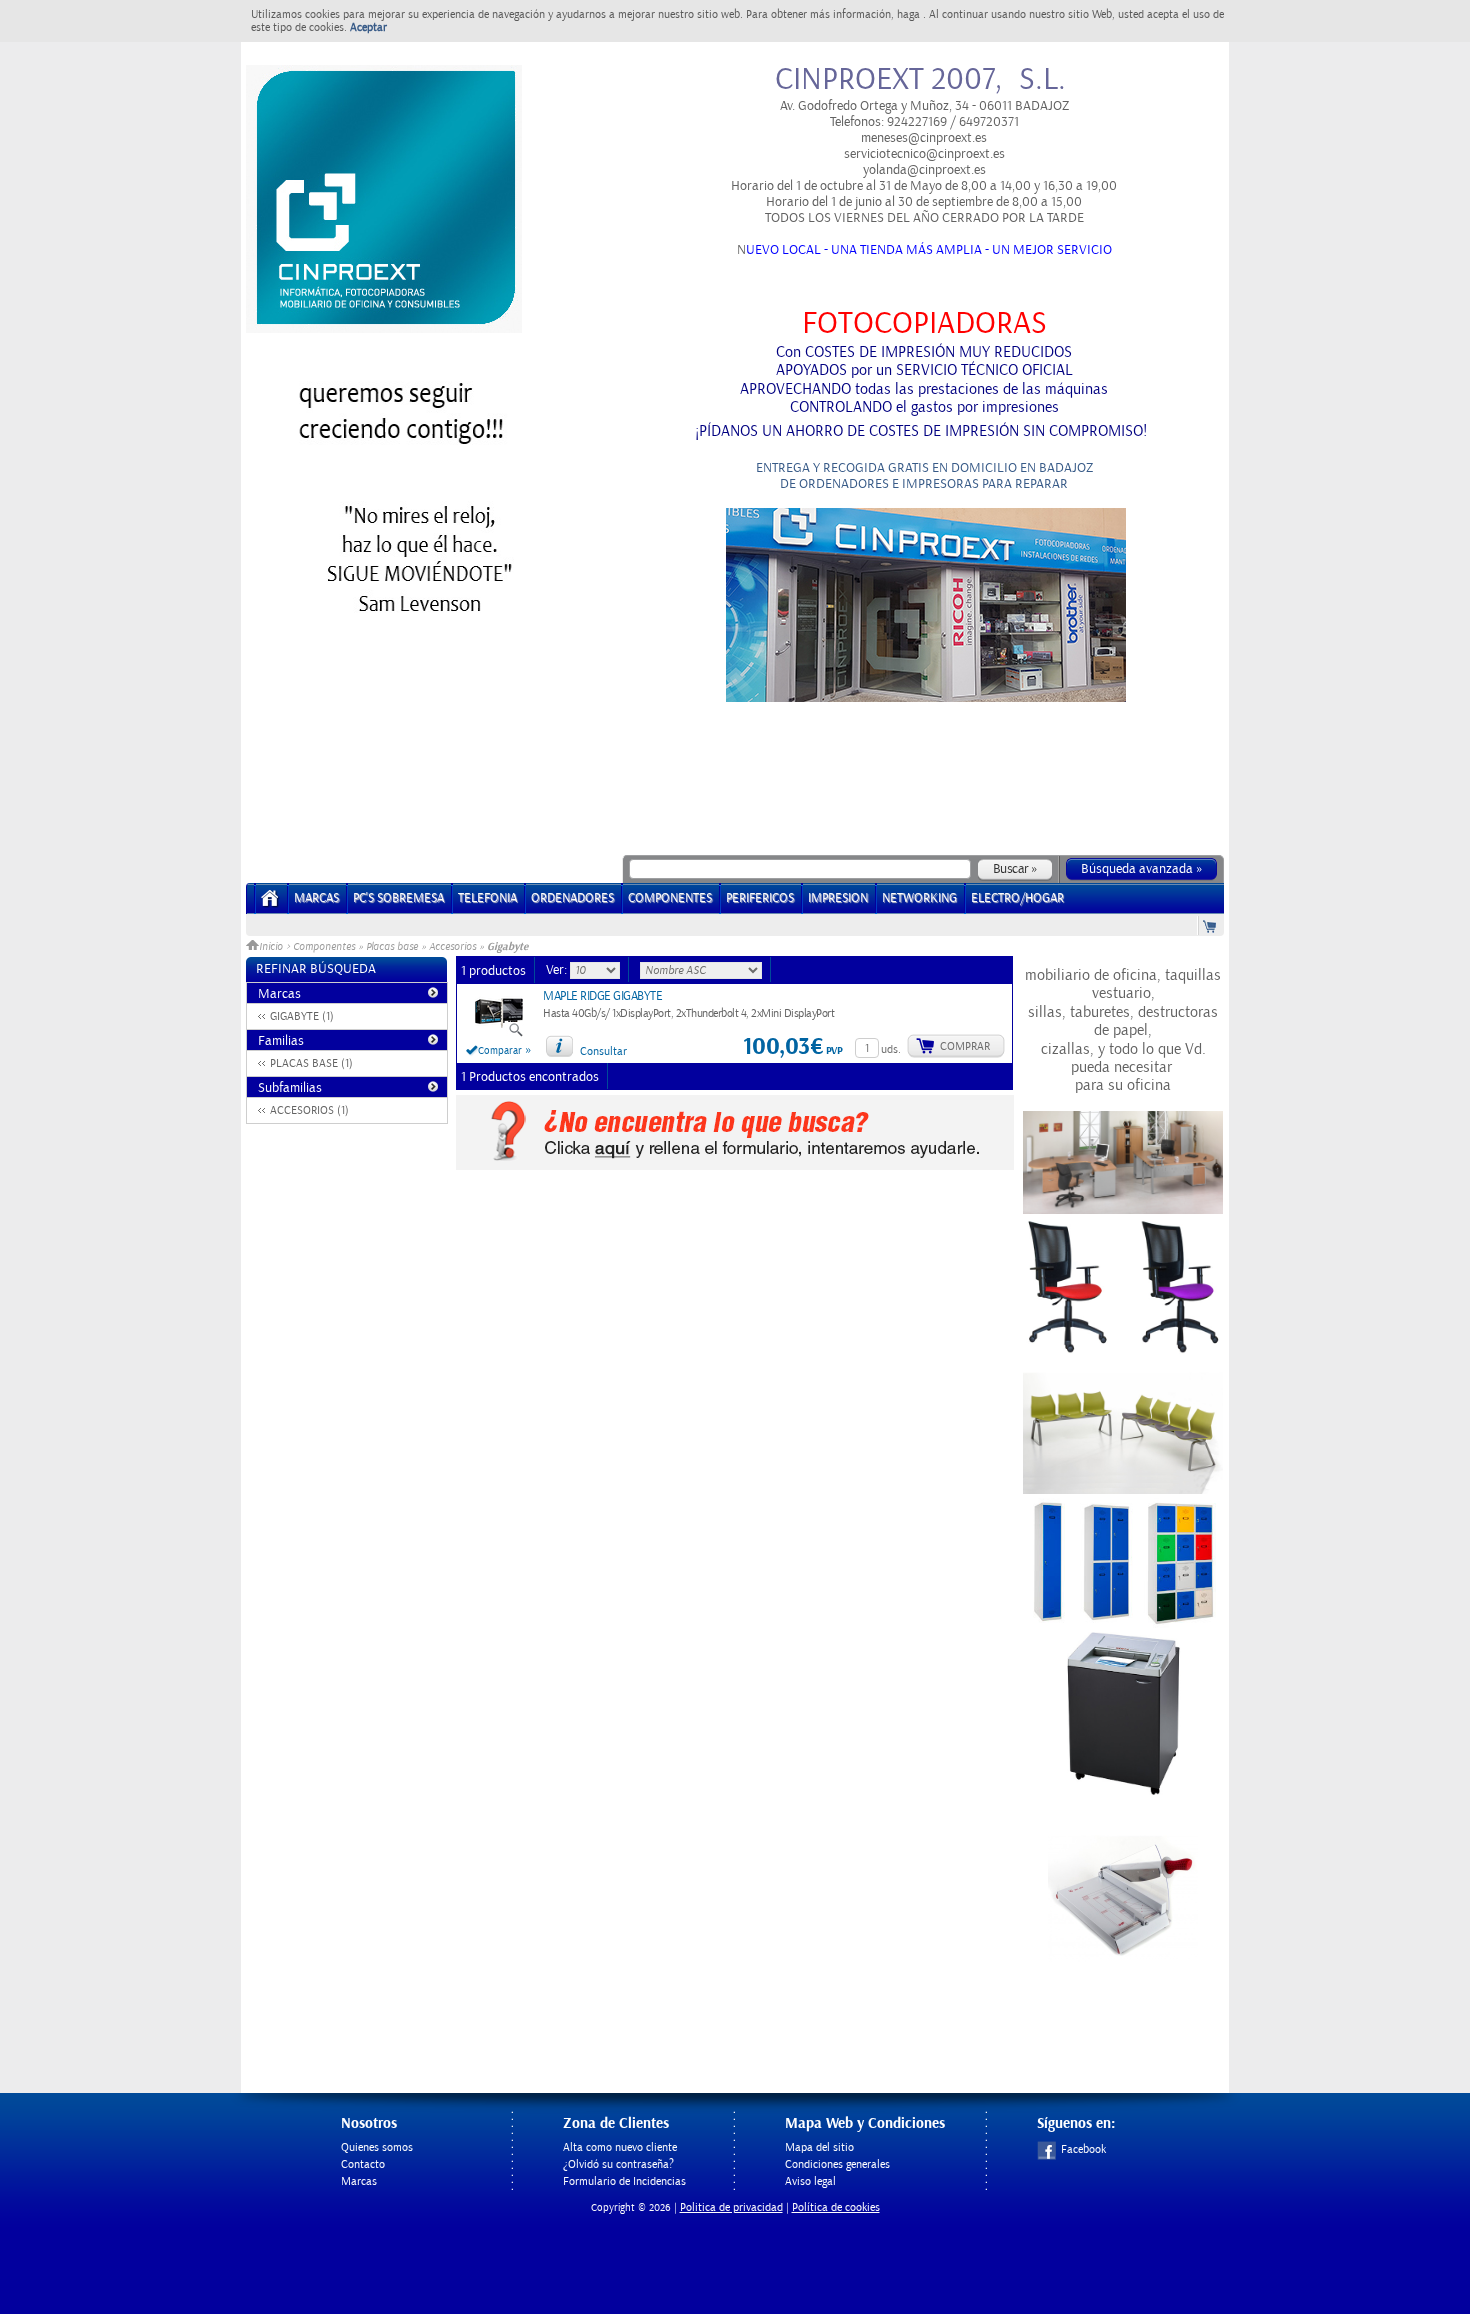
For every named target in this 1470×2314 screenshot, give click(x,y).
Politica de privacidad (731, 2207)
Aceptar (368, 27)
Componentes (324, 947)
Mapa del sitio (819, 2147)
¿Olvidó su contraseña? (618, 2164)
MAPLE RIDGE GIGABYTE (602, 996)
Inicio (272, 947)
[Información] (559, 1046)
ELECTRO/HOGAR (1017, 898)
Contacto (363, 2164)
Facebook (1083, 2149)
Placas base (392, 947)
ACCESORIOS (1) (309, 1110)
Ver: (558, 970)
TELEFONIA (487, 898)
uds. (891, 1049)
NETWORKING (919, 898)
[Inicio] (270, 904)
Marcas (316, 898)
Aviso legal (810, 2181)
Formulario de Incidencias (624, 2181)
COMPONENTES (670, 898)
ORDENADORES (572, 898)
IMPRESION (838, 898)
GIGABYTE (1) (302, 1016)
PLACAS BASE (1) (311, 1063)
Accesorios (452, 947)
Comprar (965, 1046)
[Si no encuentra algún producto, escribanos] (735, 1166)
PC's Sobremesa (398, 898)
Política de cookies (836, 2207)
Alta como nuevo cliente (620, 2147)
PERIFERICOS (760, 898)
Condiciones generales (837, 2164)
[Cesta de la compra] (1211, 925)
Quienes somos (377, 2147)
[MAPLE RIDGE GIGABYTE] (499, 1034)
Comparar (500, 1051)
